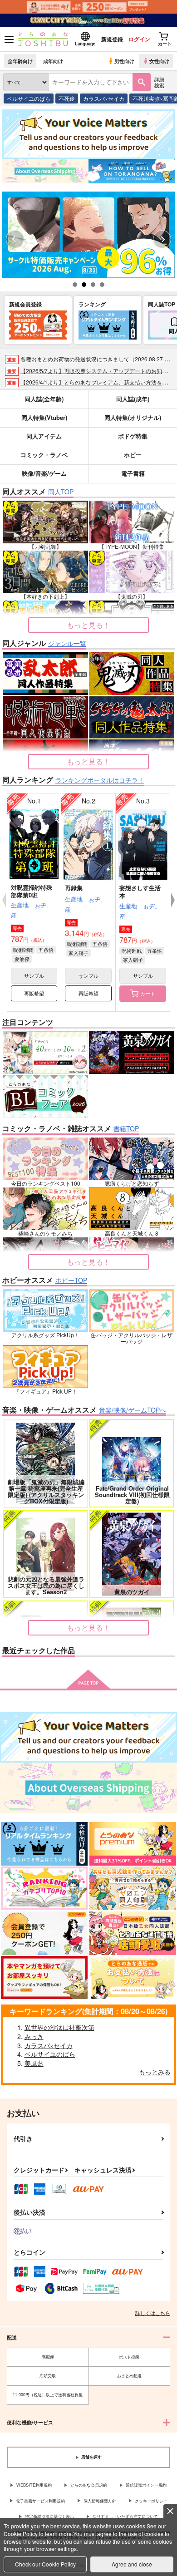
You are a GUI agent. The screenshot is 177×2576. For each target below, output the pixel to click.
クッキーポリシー (151, 2501)
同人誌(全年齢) (44, 399)
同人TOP (61, 492)
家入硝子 (79, 953)
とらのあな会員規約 (89, 2485)
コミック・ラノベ (44, 455)
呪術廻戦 (23, 950)
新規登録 (112, 39)
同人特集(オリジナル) (133, 417)
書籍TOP (126, 1128)
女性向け (159, 61)
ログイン (139, 39)
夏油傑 (22, 959)
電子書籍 (133, 473)
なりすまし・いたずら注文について (125, 2516)
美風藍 (34, 2063)
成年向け (53, 61)
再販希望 (34, 993)
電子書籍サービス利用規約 (40, 2501)
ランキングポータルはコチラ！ (100, 780)
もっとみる (155, 2072)
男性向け (124, 61)
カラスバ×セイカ (104, 98)
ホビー (133, 455)
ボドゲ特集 (133, 436)
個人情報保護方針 (100, 2501)
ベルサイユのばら (29, 98)
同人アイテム (44, 436)
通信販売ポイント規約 (146, 2485)
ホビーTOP (71, 1280)
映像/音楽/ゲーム (44, 473)
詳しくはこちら (153, 2313)
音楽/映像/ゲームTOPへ (133, 1410)
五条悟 (46, 950)
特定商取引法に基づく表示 (49, 2516)
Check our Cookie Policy (45, 2564)
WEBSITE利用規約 (34, 2485)
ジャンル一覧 (67, 643)
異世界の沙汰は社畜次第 (59, 2027)
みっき (34, 2036)
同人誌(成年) (133, 399)
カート (148, 993)
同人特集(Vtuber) (44, 417)
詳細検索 (159, 82)
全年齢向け (20, 61)
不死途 (67, 98)
